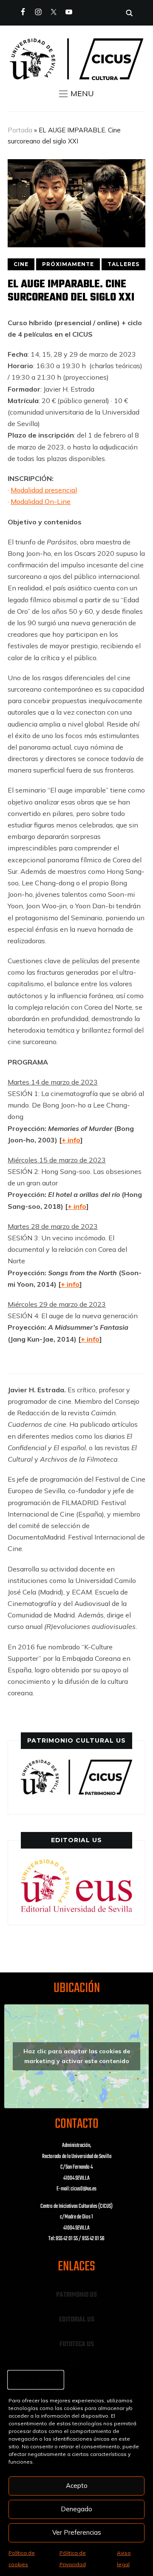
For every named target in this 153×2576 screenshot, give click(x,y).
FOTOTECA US (77, 2344)
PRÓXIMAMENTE (68, 264)
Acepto (77, 2486)
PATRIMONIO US (76, 2295)
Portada (20, 130)
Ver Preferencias (77, 2532)
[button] (76, 94)
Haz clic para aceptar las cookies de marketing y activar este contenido (77, 2056)
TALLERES (123, 264)
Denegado (76, 2509)
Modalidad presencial (44, 490)
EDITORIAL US (77, 2320)
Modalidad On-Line (41, 501)
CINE (21, 264)
